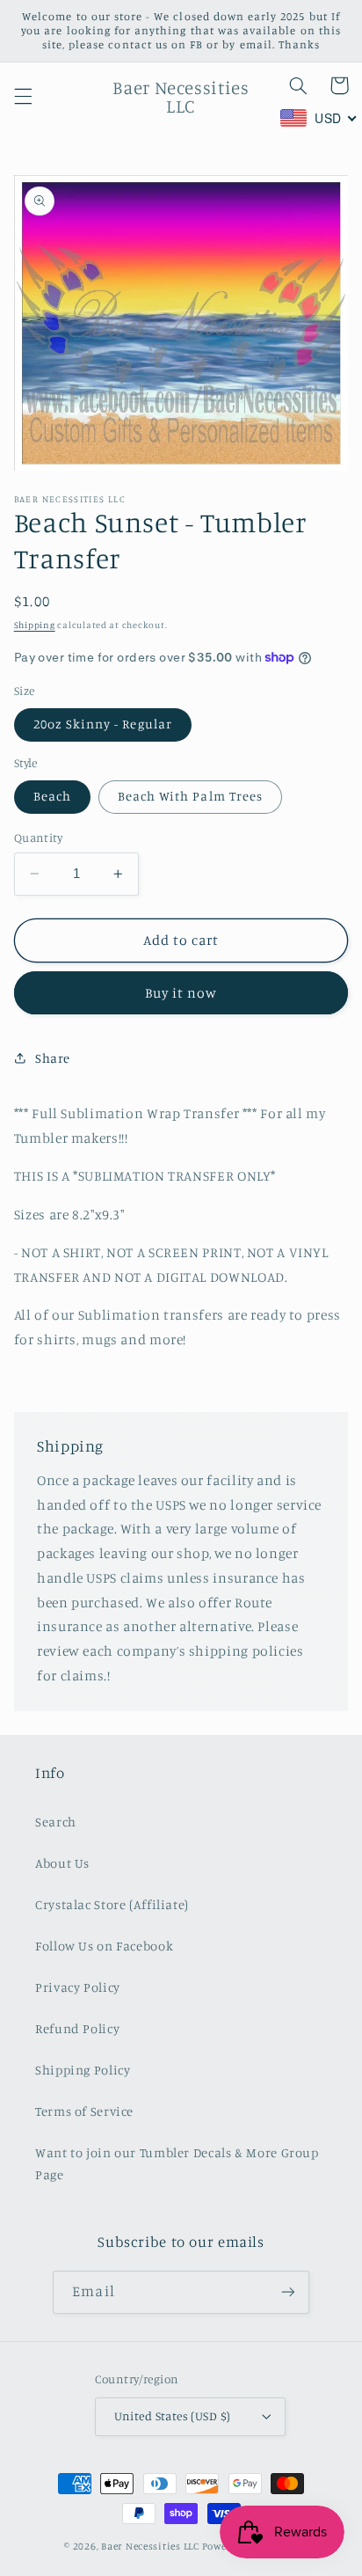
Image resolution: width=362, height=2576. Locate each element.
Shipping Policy (83, 2070)
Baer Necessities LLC (150, 2546)
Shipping (35, 625)
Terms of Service (84, 2111)
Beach (52, 796)
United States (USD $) (173, 2416)
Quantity (38, 838)
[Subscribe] (287, 2292)
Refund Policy (77, 2028)
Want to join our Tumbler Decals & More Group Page (177, 2164)
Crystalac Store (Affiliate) (112, 1904)
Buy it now (181, 993)
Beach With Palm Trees (190, 796)
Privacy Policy (78, 1987)
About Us (62, 1863)
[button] (23, 97)
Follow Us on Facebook (104, 1946)
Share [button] (53, 1058)
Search (56, 1822)
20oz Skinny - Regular (103, 724)
